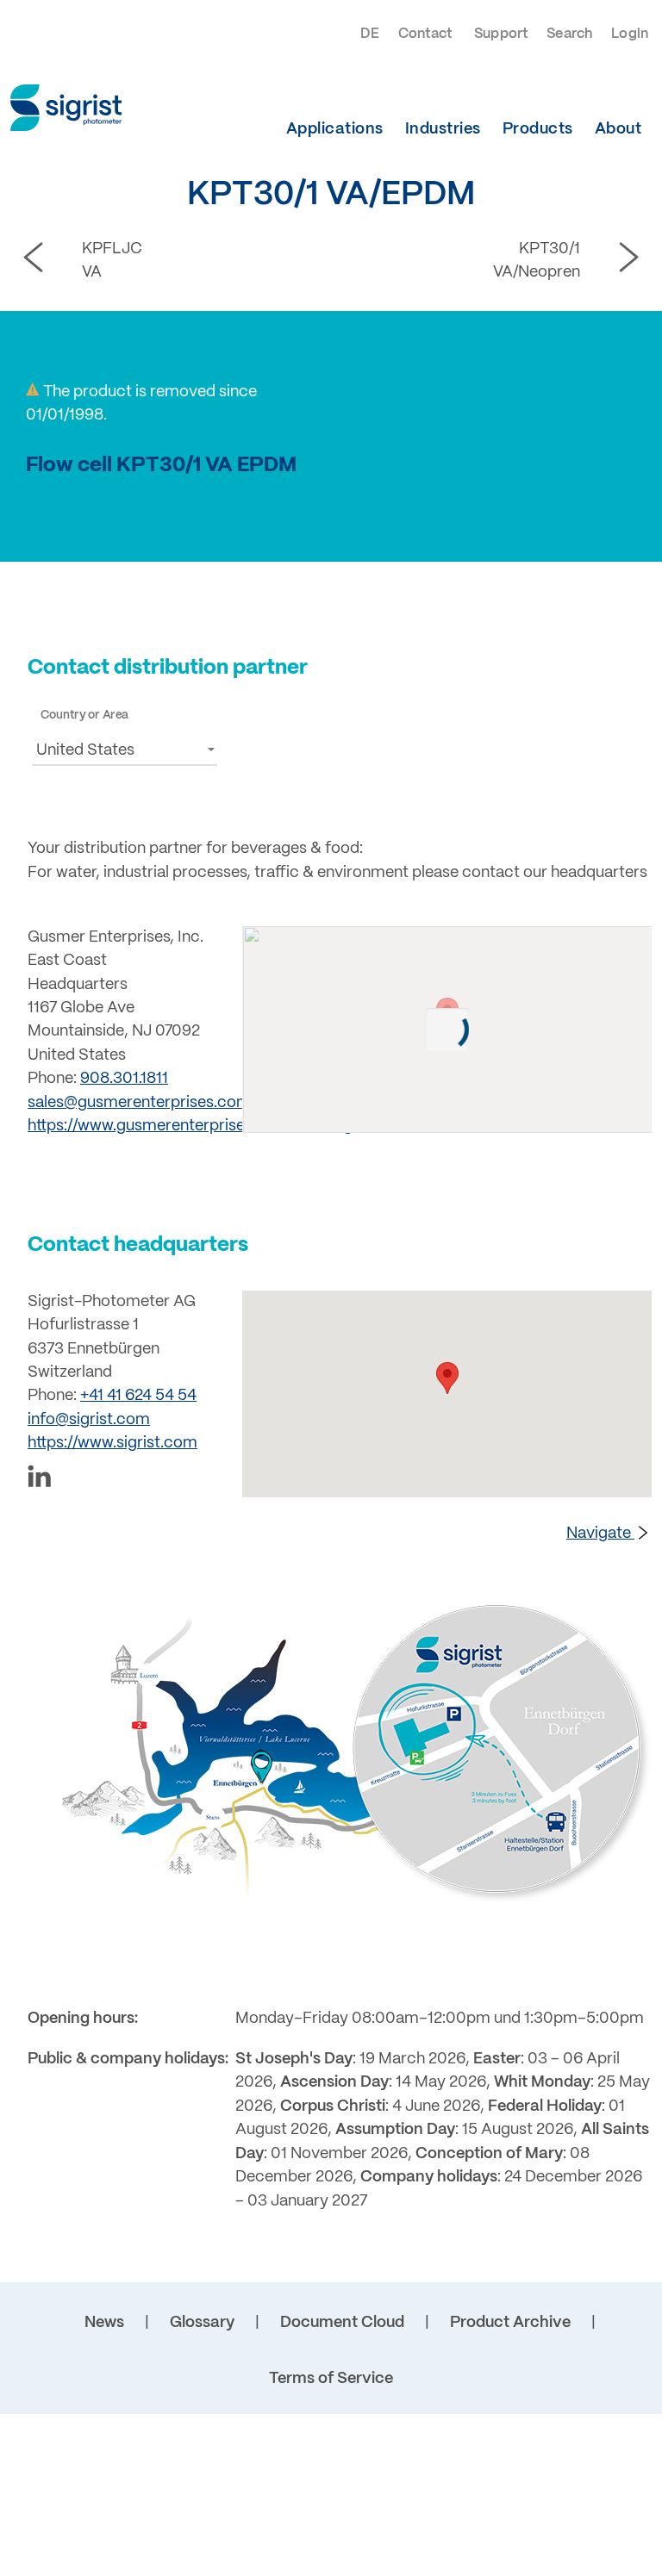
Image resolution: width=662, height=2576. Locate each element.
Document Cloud (342, 2323)
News (104, 2323)
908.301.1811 (124, 1079)
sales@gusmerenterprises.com (139, 1103)
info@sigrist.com (89, 1420)
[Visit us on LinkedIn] (125, 1480)
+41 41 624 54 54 (138, 1396)
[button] (125, 749)
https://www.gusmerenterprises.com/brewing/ (193, 1126)
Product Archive (510, 2323)
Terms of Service (331, 2379)
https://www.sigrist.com (112, 1444)
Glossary (202, 2323)
